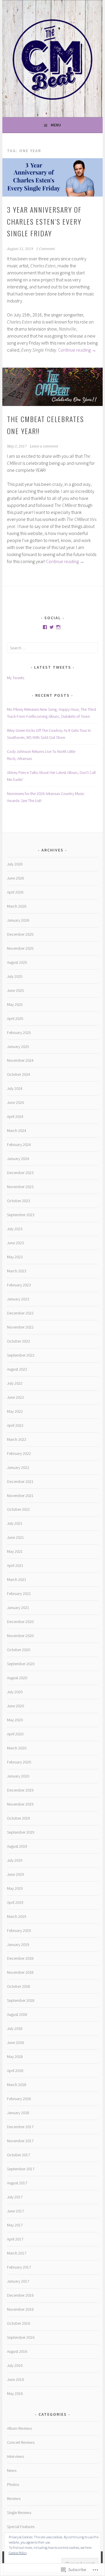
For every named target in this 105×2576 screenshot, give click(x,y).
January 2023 (18, 1299)
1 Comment (45, 249)
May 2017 (15, 2225)
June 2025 (15, 990)
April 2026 (15, 892)
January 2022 (18, 1467)
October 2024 (19, 1074)
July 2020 (15, 1692)
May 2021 (15, 1551)
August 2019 (17, 1846)
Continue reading (77, 350)
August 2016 (17, 2351)
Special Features (21, 2527)
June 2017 (15, 2211)
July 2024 (15, 1088)
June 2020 (15, 1706)
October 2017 (19, 2155)
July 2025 (15, 976)
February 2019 (19, 1930)
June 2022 (15, 1397)
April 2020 (15, 1734)
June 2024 (15, 1102)
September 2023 (21, 1215)
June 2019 (15, 1874)
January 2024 (18, 1159)
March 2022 (17, 1439)
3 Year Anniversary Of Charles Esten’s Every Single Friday (44, 221)
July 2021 (15, 1523)
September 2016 (21, 2337)
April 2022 (15, 1425)
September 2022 (21, 1355)
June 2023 (15, 1243)
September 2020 (21, 1664)
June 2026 (15, 878)
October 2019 (19, 1818)
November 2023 (20, 1187)
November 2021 (20, 1496)
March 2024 (17, 1130)
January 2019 (18, 1945)
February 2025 (19, 1033)
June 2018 (15, 2042)
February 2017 (19, 2267)
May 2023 (15, 1257)
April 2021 (15, 1565)
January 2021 (18, 1608)
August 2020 (17, 1678)
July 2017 (15, 2197)
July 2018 (15, 2028)
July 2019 (15, 1860)
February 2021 (19, 1594)
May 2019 (15, 1888)
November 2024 (20, 1060)
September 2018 (21, 2000)
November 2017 (20, 2141)
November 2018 (20, 1972)
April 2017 (15, 2239)
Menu (56, 125)
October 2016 (19, 2323)
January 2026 (18, 920)
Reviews (14, 2498)
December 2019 (20, 1790)
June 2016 (15, 2379)
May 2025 (15, 1004)
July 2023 (15, 1229)
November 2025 (20, 948)
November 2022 (20, 1327)
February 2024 (19, 1145)
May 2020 (15, 1720)
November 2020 (20, 1636)
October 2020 (19, 1650)
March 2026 (17, 906)
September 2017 (21, 2169)
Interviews (15, 2456)
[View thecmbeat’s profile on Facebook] (45, 627)
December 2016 (20, 2295)
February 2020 (19, 1762)
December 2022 (20, 1313)
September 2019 (21, 1832)
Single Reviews (19, 2513)
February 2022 (19, 1453)
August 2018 (17, 2014)
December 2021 (20, 1481)
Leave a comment (44, 446)
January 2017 (18, 2281)
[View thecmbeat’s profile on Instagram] (58, 627)
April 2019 (15, 1902)
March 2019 (17, 1916)
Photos (13, 2484)
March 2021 (17, 1579)
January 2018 (18, 2113)
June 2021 (15, 1537)
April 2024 (15, 1116)
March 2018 (17, 2085)
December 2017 (20, 2127)
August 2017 (17, 2183)
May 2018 (15, 2057)
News (12, 2470)
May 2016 (15, 2393)
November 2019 (20, 1804)
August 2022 (17, 1369)
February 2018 (19, 2099)
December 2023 (20, 1173)
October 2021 (19, 1509)
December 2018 (20, 1958)
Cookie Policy (18, 2553)
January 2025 (18, 1047)
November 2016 (20, 2309)
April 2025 (15, 1018)
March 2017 (17, 2253)
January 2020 (18, 1776)
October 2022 (19, 1341)
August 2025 (17, 962)
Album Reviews (19, 2428)
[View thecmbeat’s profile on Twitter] (52, 627)
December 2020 (20, 1622)
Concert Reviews (21, 2442)
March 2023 (17, 1271)
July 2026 (15, 864)
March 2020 (17, 1748)
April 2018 (15, 2071)
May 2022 (15, 1411)
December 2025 (20, 934)
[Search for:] (52, 648)
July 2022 (15, 1383)
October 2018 (19, 1986)
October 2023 (19, 1201)
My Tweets (16, 678)
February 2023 (19, 1285)
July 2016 (15, 2365)
